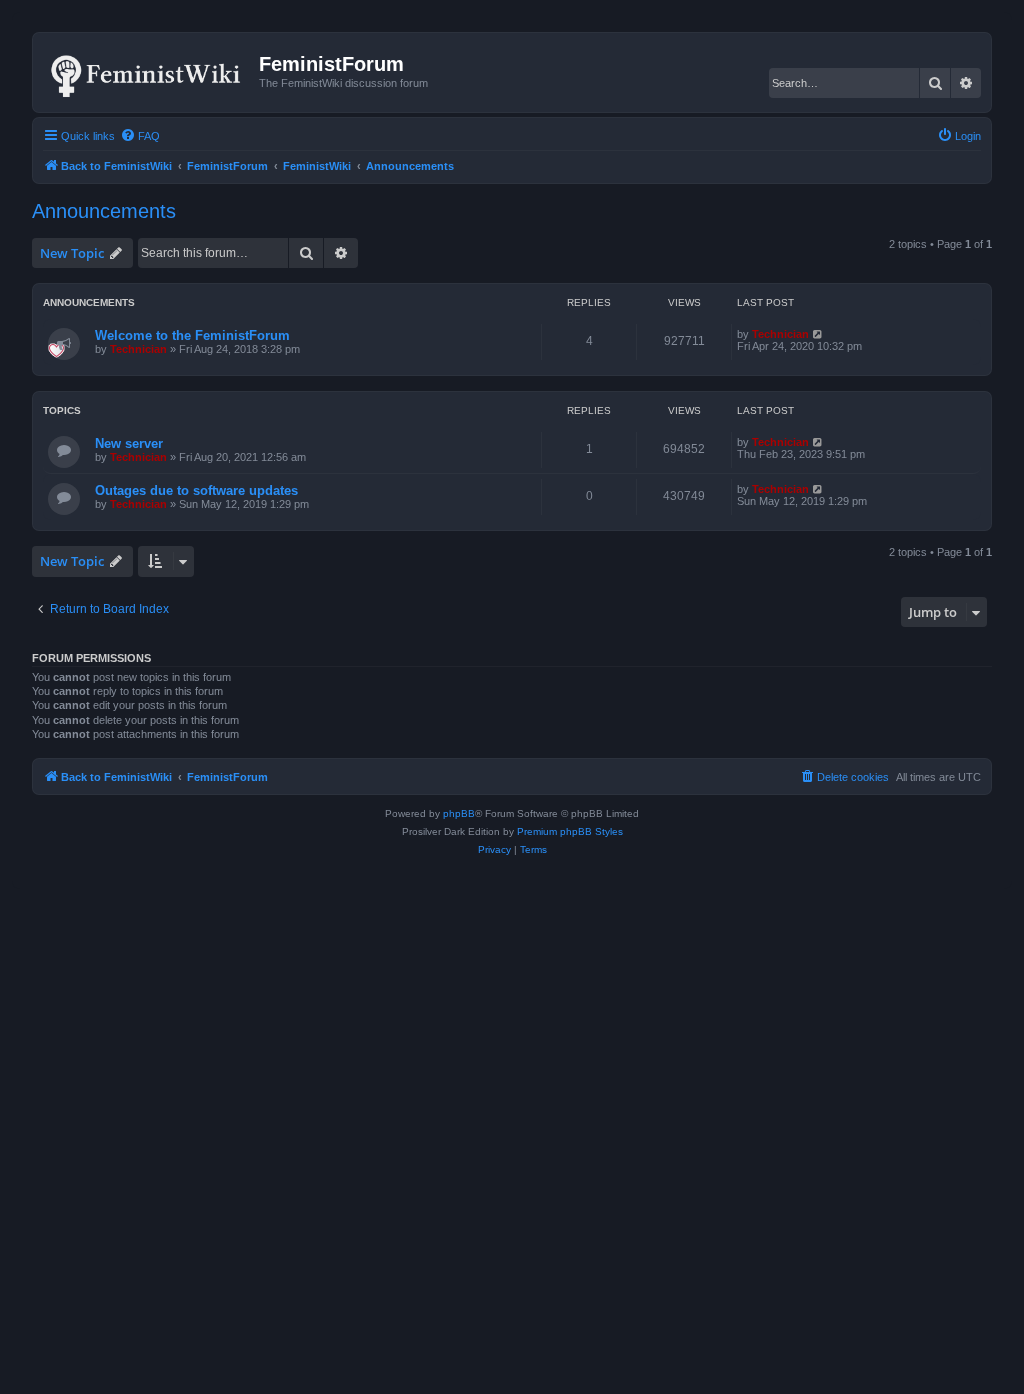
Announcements (104, 211)
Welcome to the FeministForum (192, 335)
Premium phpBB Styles (570, 831)
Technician (138, 349)
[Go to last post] (818, 334)
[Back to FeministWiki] (148, 72)
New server (129, 443)
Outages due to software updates (196, 490)
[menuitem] (140, 136)
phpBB (459, 813)
